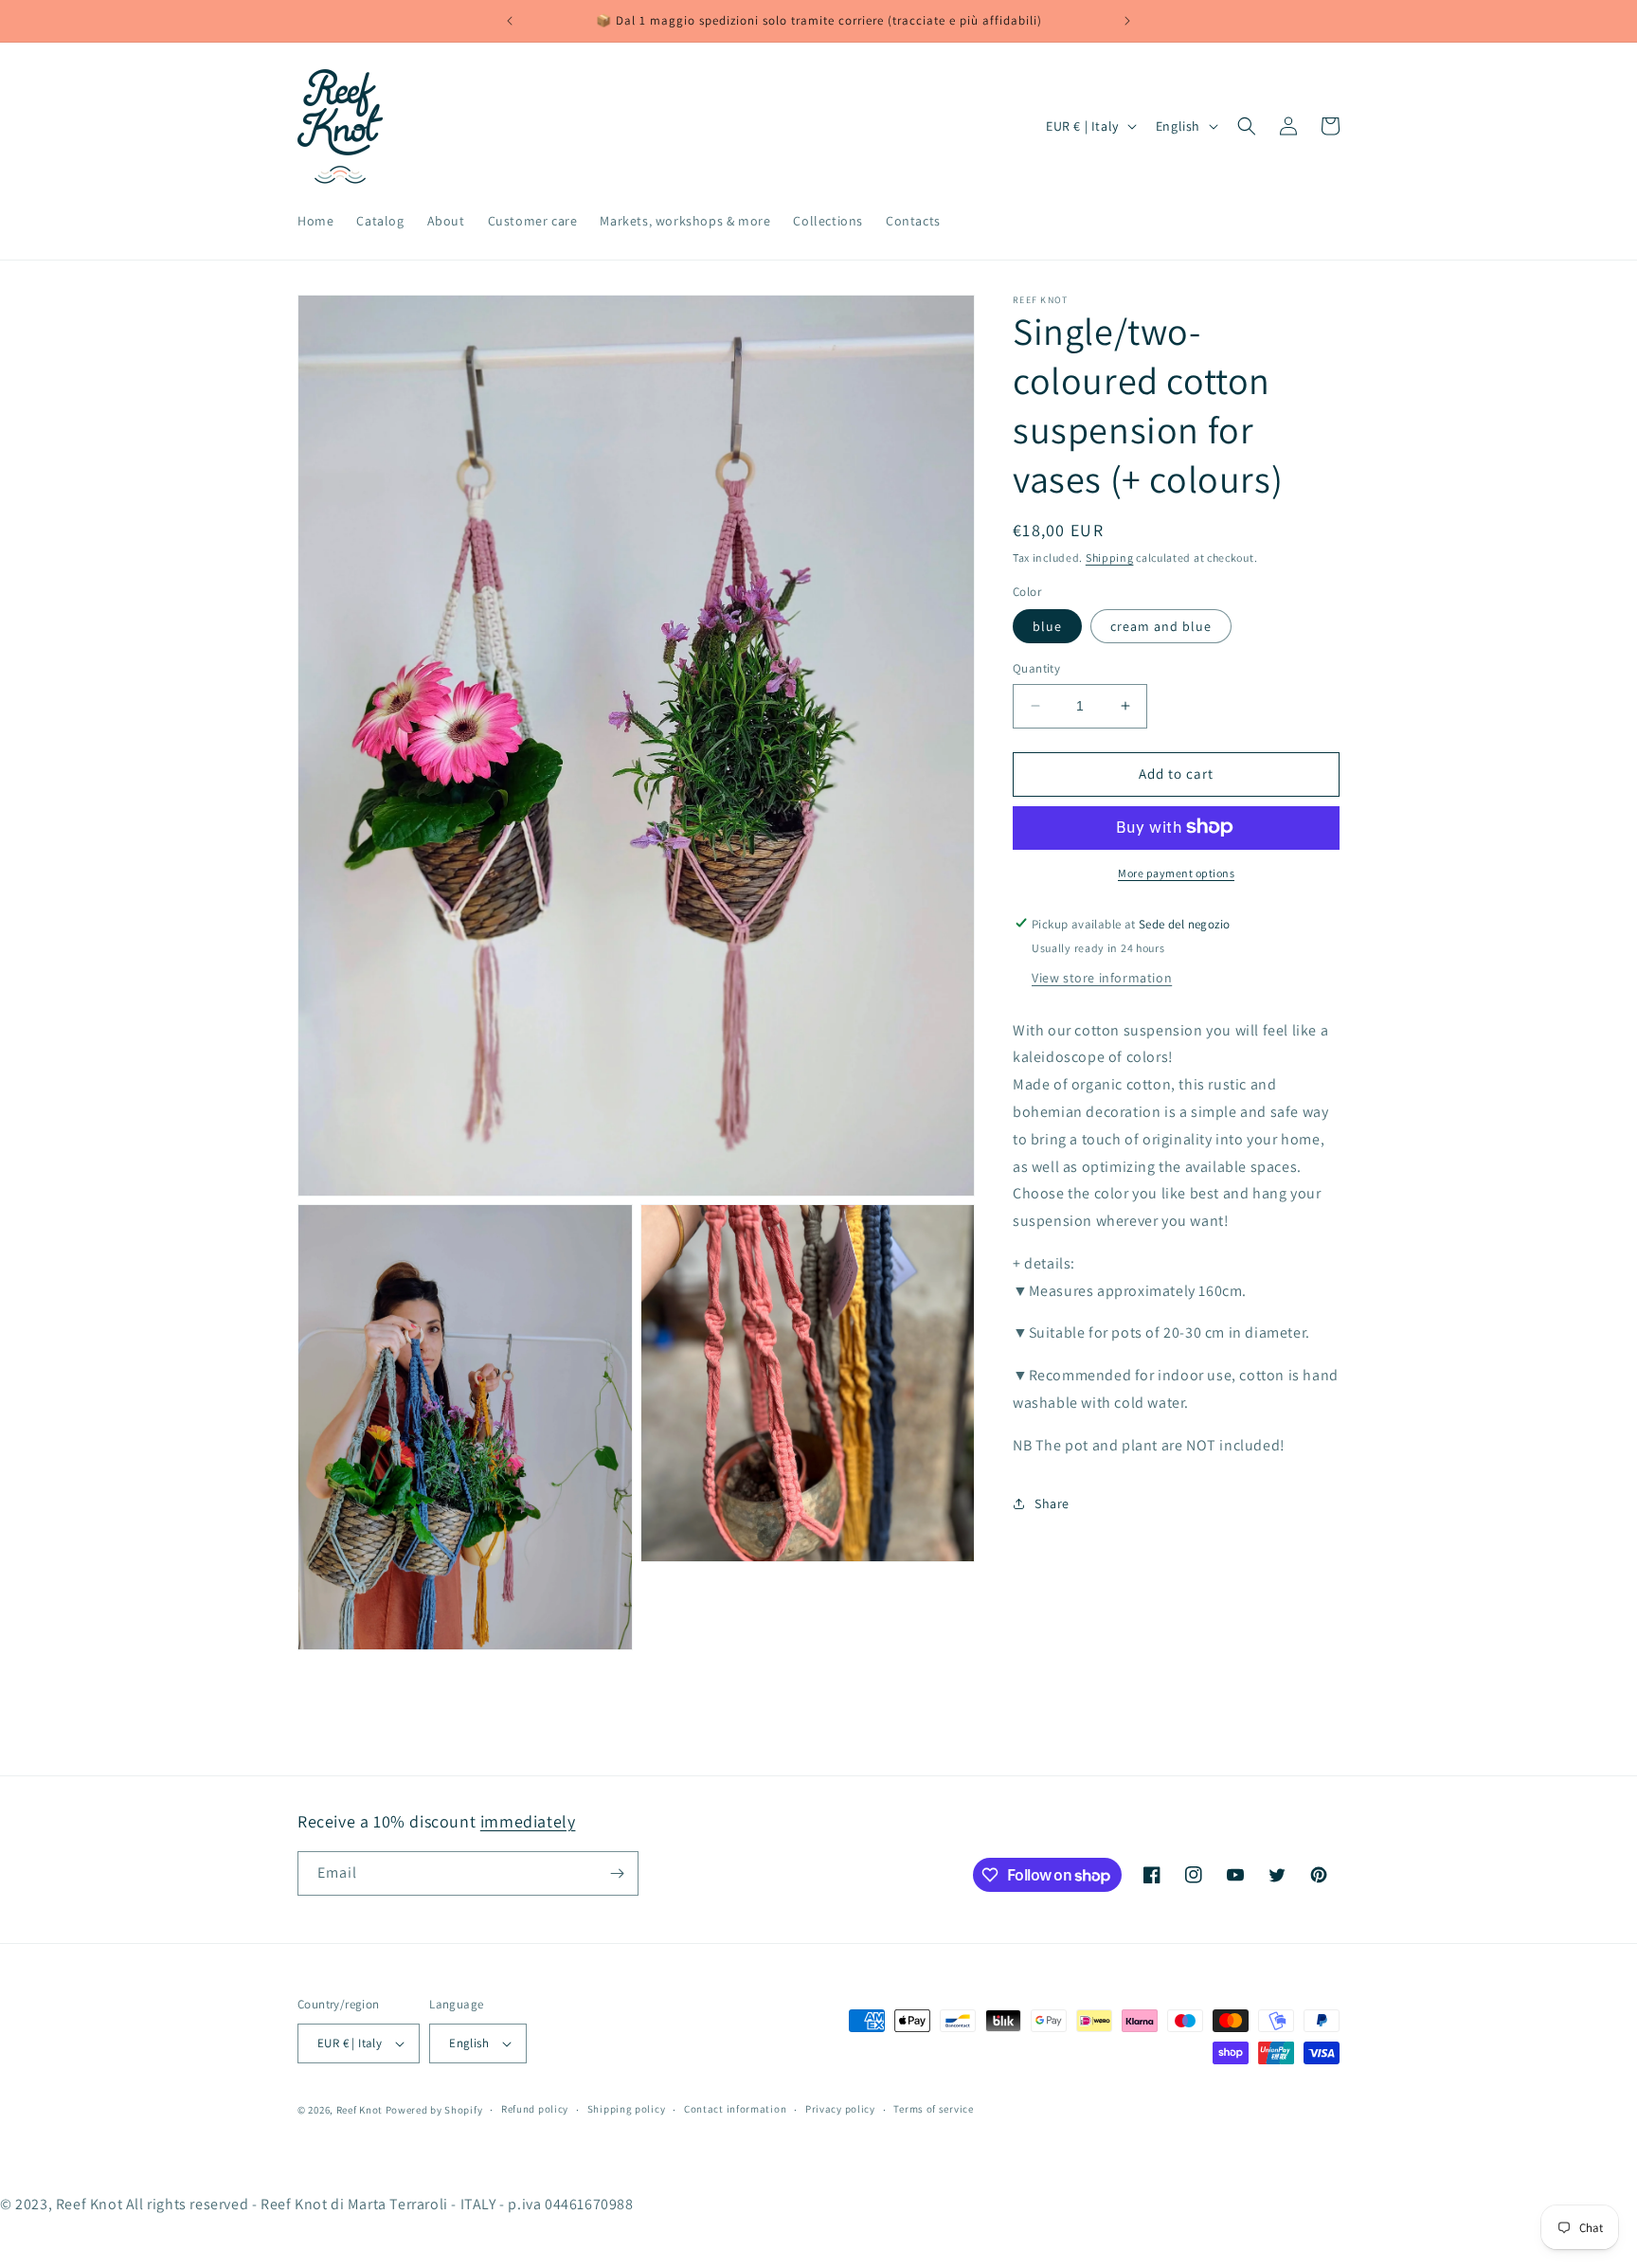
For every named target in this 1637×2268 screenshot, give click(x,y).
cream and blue (1161, 626)
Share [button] (1052, 1503)
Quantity (1036, 668)
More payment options (1176, 872)
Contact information (735, 2110)
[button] (1247, 126)
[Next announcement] (1127, 21)
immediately (528, 1821)
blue (1047, 626)
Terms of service (933, 2110)
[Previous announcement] (510, 21)
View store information (1102, 977)
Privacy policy (840, 2110)
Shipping (1110, 558)
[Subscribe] (617, 1873)
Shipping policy (627, 2110)
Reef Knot (360, 2110)
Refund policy (535, 2110)
